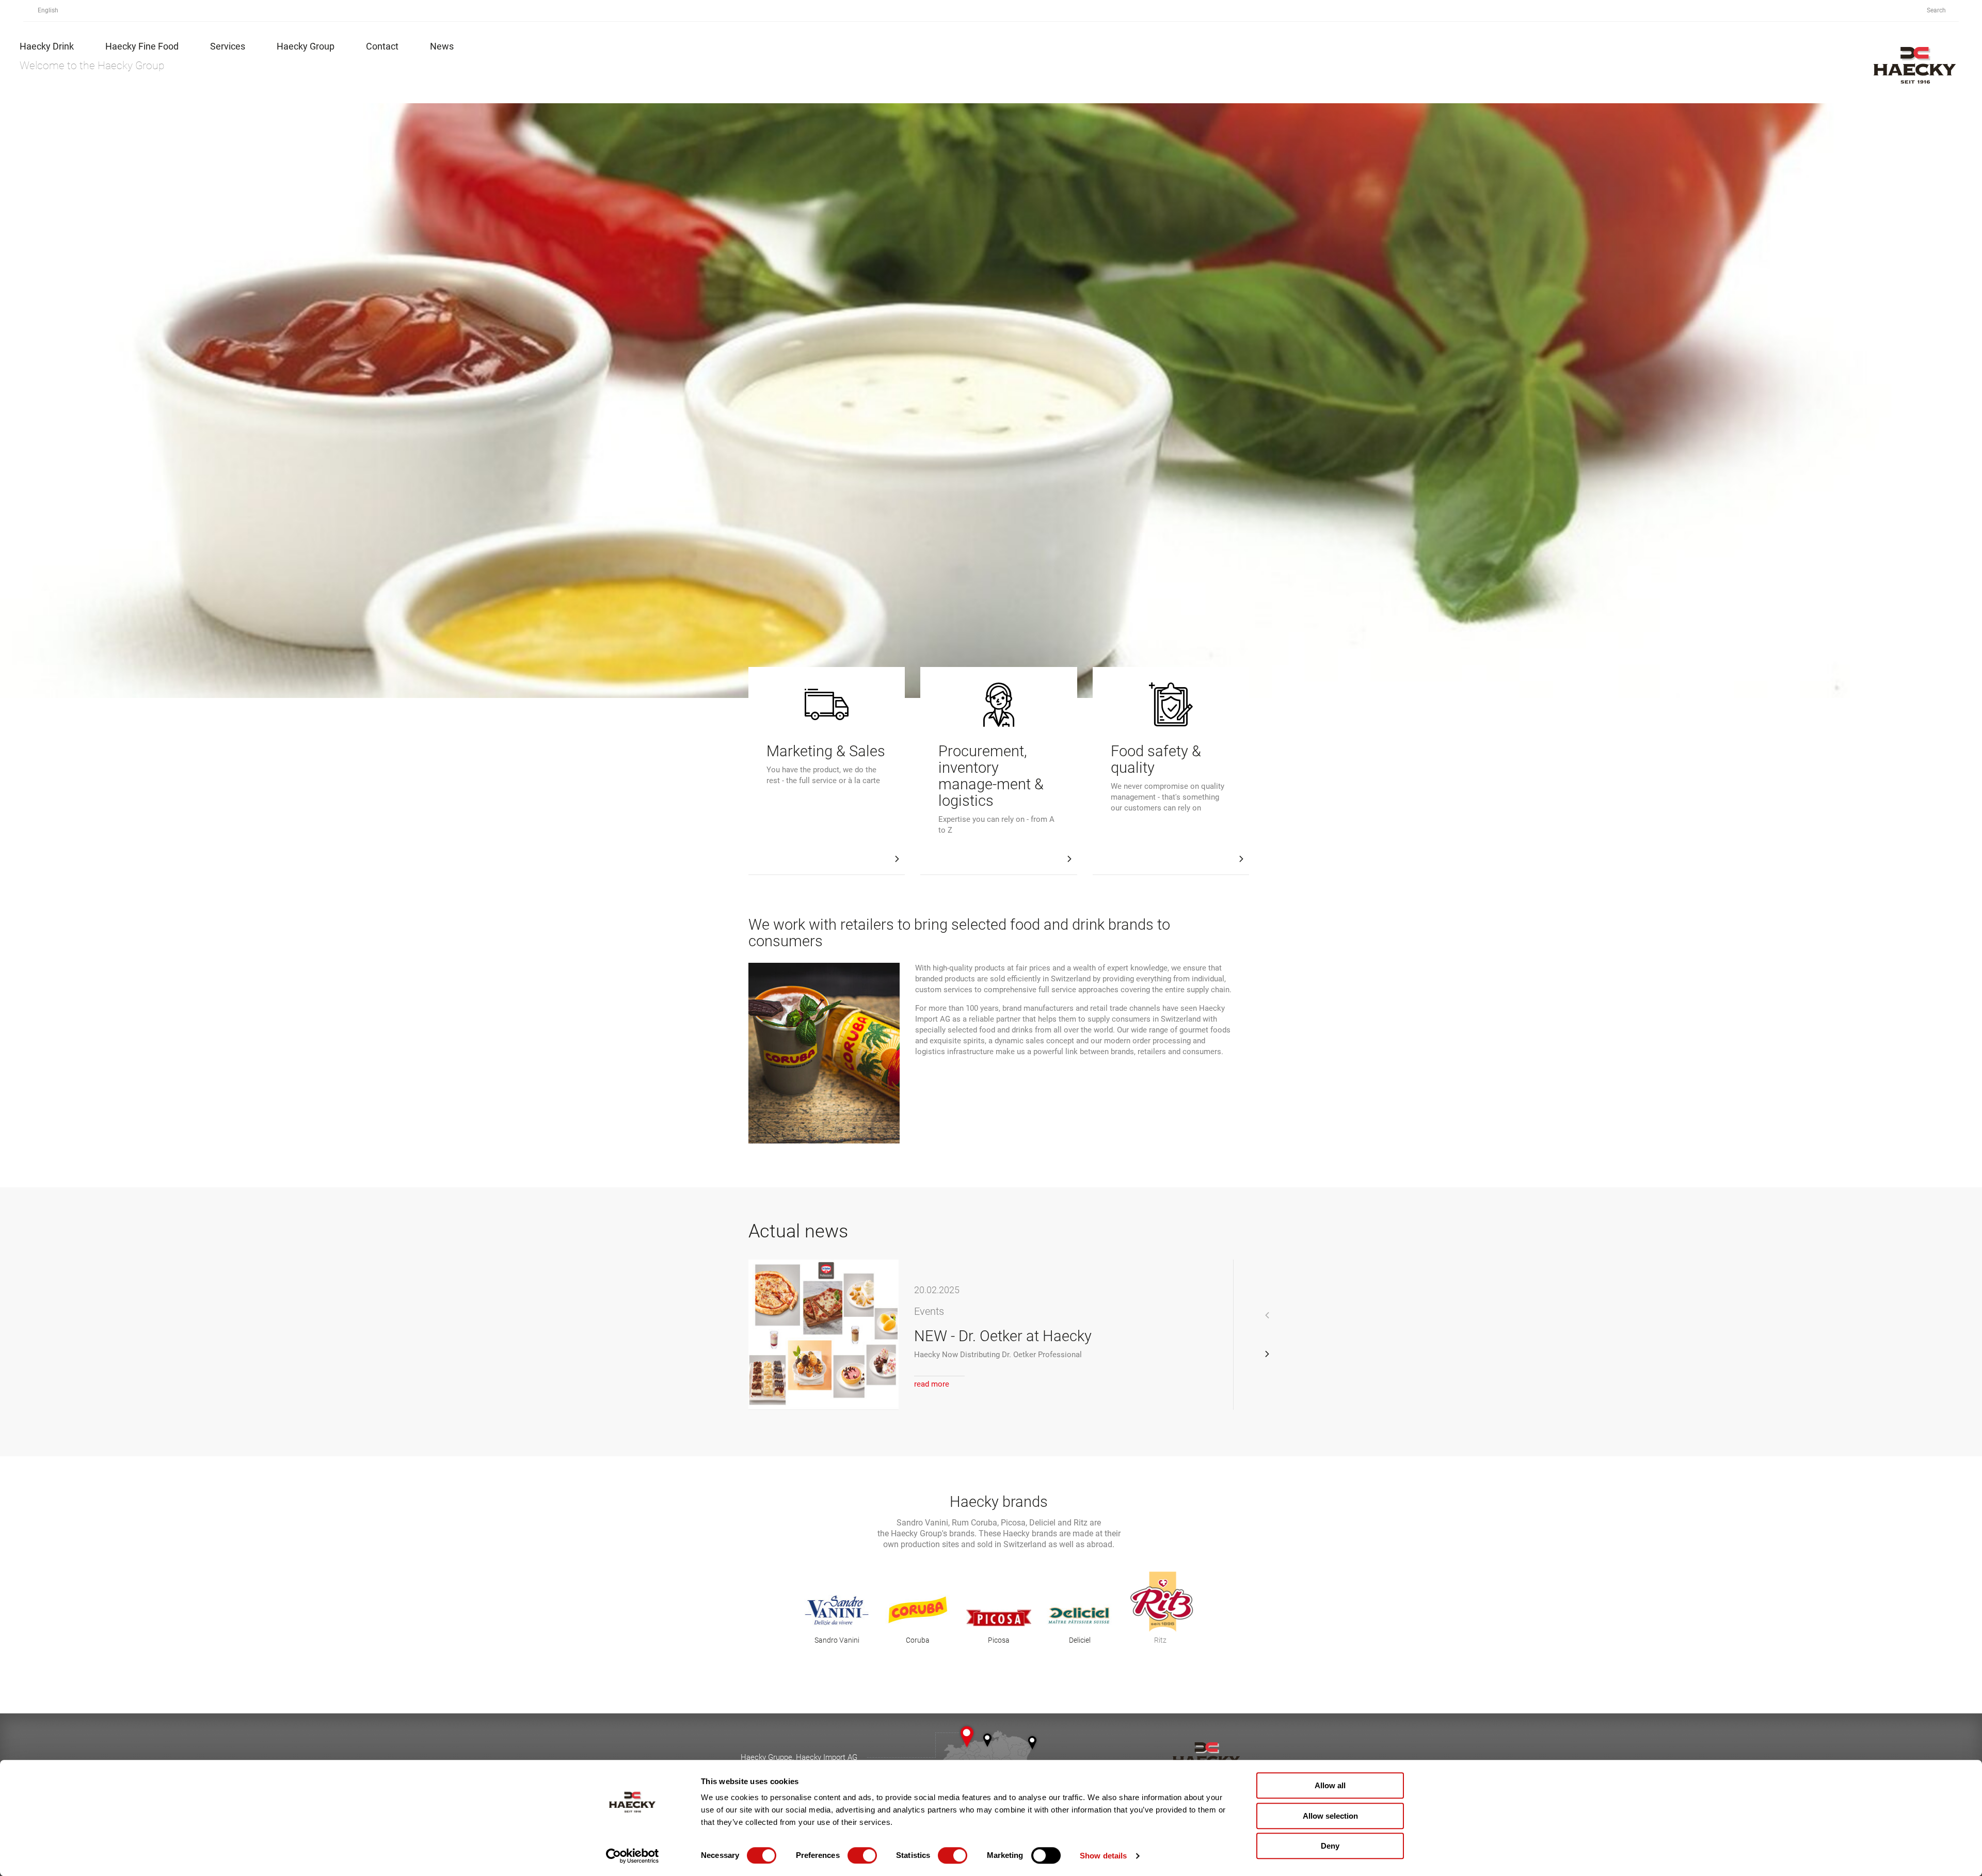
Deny (1330, 1846)
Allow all (1330, 1785)
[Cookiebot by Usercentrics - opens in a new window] (633, 1856)
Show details (1103, 1856)
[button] (1267, 1354)
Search (1937, 10)
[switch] (862, 1855)
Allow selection (1330, 1816)
